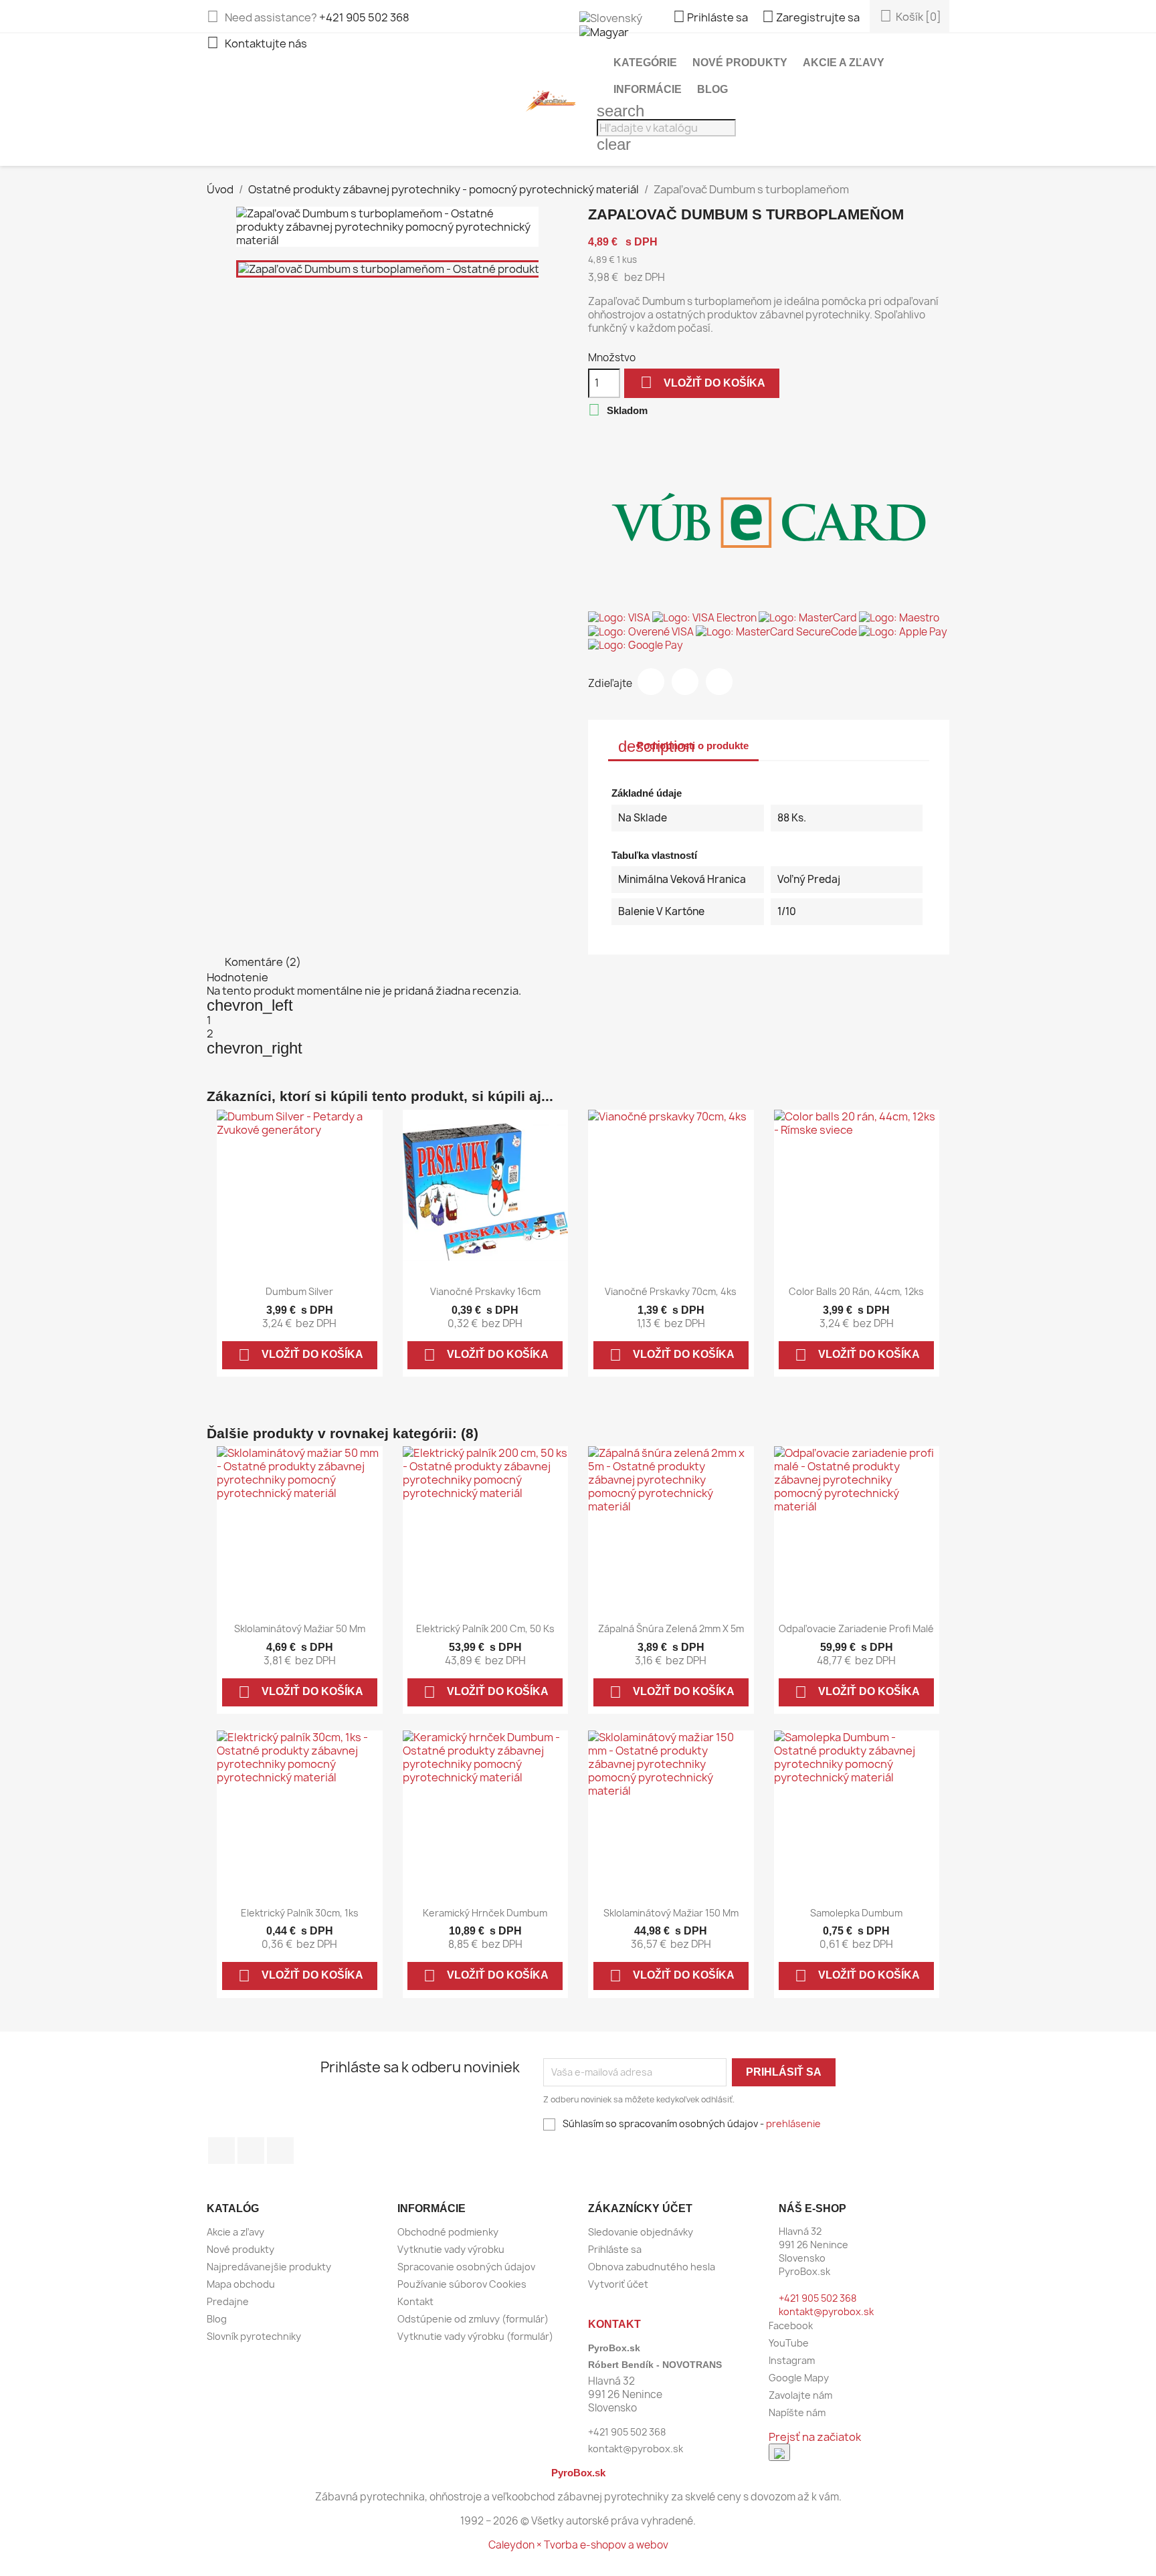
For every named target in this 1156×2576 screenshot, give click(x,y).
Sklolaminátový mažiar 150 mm (671, 1913)
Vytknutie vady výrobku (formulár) (475, 2336)
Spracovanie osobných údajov (466, 2267)
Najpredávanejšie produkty (269, 2267)
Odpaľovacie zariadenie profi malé (856, 1628)
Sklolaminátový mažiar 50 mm (300, 1628)
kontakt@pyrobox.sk (826, 2311)
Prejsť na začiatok (815, 2437)
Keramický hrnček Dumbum (485, 1913)
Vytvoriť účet (618, 2284)
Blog (712, 89)
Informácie (648, 89)
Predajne (228, 2301)
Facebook (221, 2151)
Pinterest (719, 682)
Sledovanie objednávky (641, 2232)
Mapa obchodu (241, 2284)
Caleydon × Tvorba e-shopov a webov (578, 2545)
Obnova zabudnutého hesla (652, 2267)
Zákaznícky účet (640, 2208)
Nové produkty (740, 63)
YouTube (251, 2151)
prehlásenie (793, 2123)
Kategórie (645, 63)
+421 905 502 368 (364, 17)
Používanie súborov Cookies (462, 2284)
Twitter (685, 682)
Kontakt (415, 2301)
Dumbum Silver (299, 1291)
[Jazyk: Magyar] (604, 31)
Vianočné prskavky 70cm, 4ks (671, 1291)
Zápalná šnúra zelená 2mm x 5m (671, 1628)
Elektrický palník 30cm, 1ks (300, 1913)
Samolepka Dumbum (856, 1913)
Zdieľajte (651, 682)
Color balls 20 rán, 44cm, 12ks (856, 1291)
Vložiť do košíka (703, 382)
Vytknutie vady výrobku (451, 2249)
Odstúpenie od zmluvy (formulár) (473, 2319)
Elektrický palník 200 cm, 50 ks (485, 1628)
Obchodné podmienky (448, 2232)
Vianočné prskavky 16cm (485, 1291)
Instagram (280, 2151)
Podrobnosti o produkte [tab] (683, 746)
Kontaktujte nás (257, 43)
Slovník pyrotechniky (254, 2336)
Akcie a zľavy (844, 63)
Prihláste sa (615, 2249)
